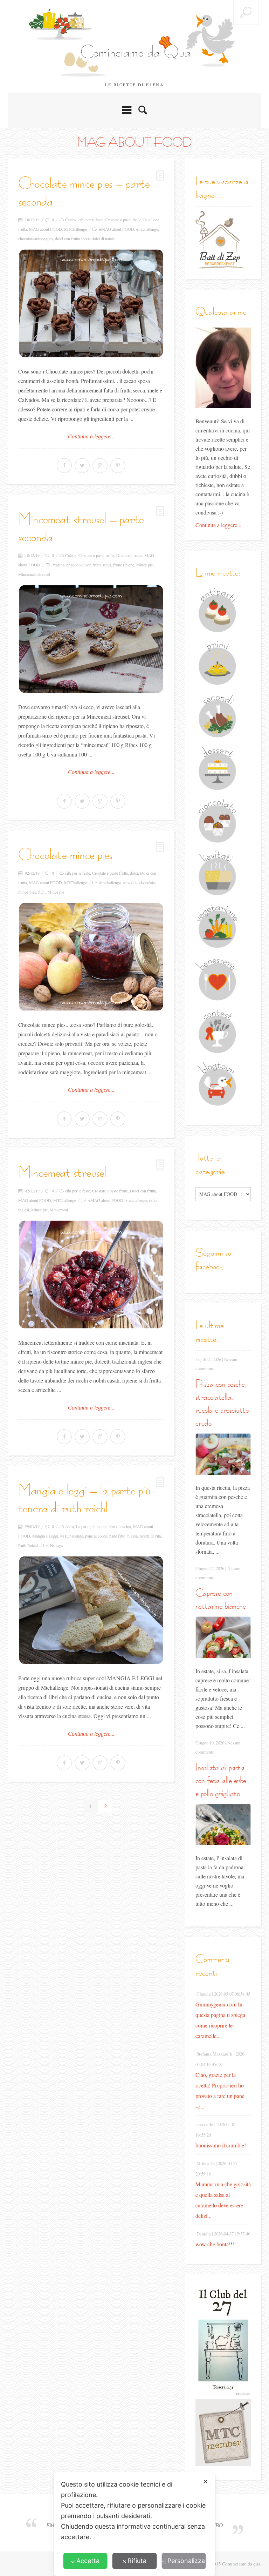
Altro (70, 1526)
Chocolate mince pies (65, 854)
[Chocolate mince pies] (91, 957)
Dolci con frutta (129, 555)
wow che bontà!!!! (216, 2244)
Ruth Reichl (28, 1545)
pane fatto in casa (123, 1536)
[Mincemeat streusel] (91, 1274)
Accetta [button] (88, 2561)
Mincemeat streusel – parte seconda (81, 527)
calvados (130, 882)
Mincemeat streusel (34, 574)
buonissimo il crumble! (221, 2145)
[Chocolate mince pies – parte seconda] (91, 303)
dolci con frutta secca (72, 238)
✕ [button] (205, 2481)
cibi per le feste (91, 220)
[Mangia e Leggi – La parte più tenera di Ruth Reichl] (91, 1610)
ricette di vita (150, 1536)
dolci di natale (103, 238)
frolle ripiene (124, 565)
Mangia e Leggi (45, 1536)
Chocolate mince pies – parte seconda (84, 192)
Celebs (71, 220)
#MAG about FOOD (117, 229)
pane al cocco (96, 1536)
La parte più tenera (91, 1526)
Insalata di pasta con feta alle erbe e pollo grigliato (221, 1780)
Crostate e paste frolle (123, 220)
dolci (134, 873)
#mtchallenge (147, 229)
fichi (42, 892)
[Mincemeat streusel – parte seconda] (91, 639)
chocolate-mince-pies (36, 238)
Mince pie (144, 565)
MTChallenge (75, 229)
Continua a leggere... (91, 436)
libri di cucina (120, 1526)
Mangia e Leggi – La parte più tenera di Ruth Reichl (84, 1499)
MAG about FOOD (46, 229)
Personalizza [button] (186, 2561)
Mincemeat (59, 1210)
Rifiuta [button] (137, 2561)
